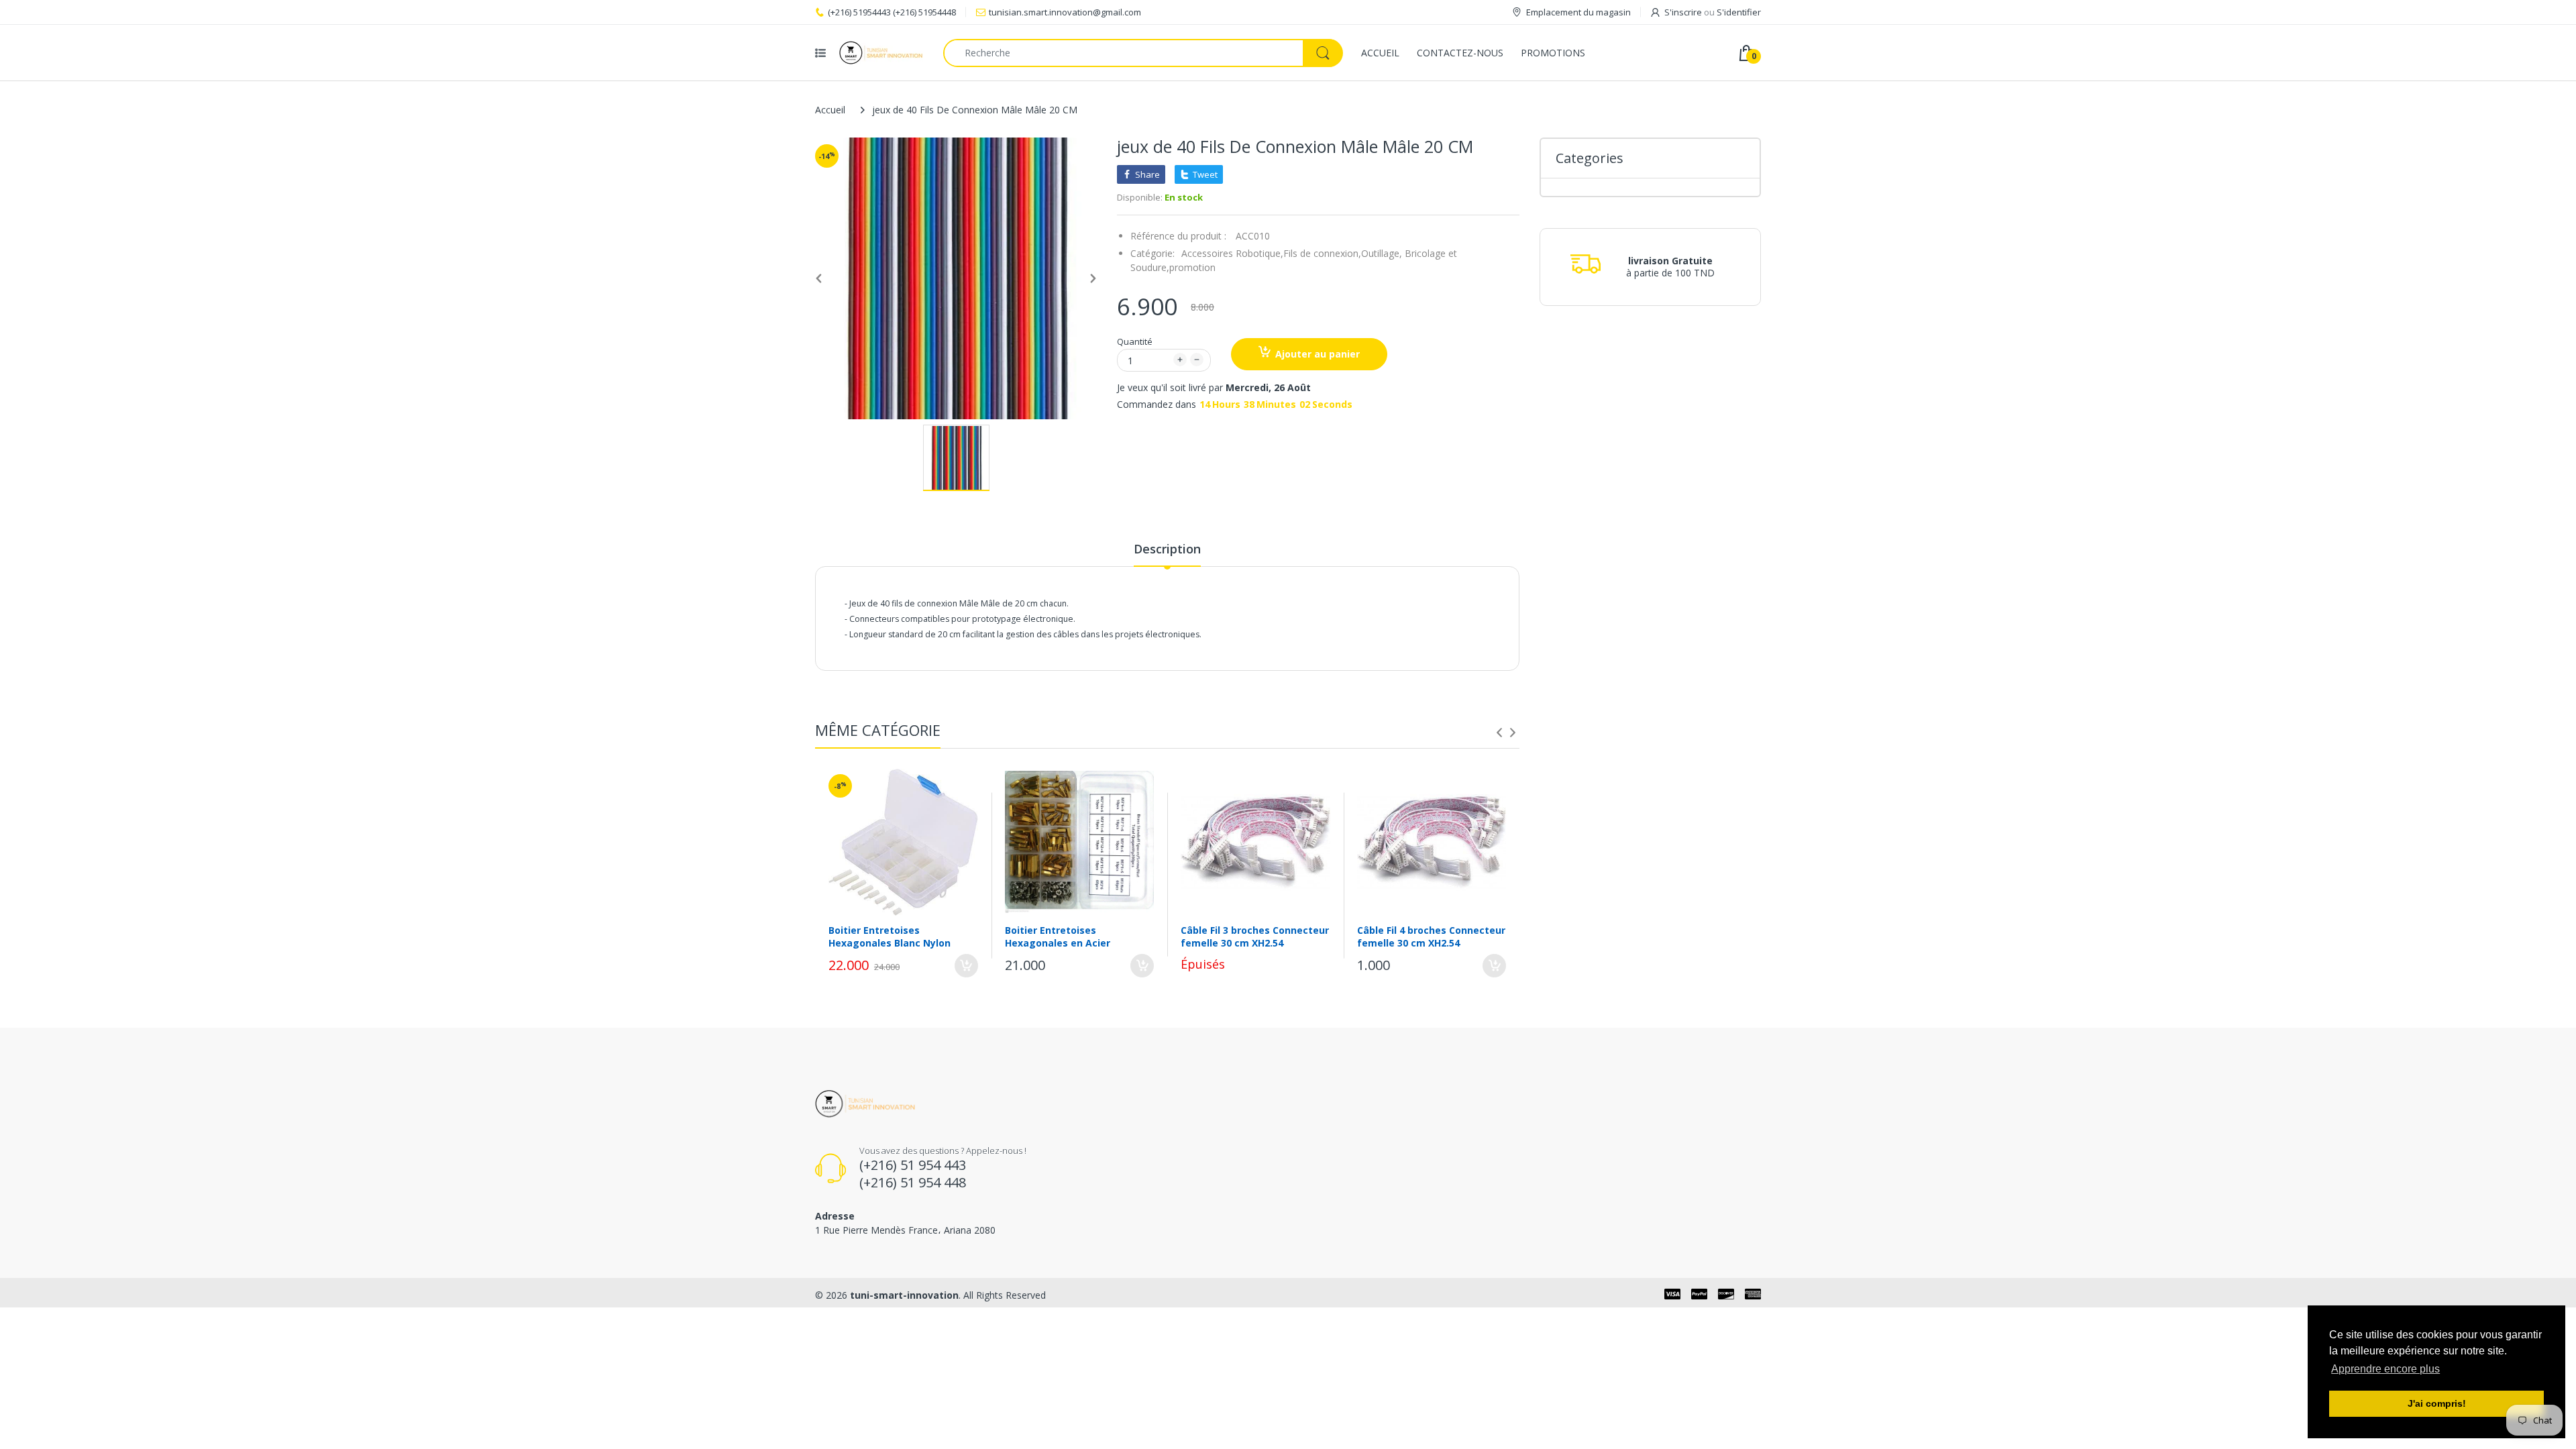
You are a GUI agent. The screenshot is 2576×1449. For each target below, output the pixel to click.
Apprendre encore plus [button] (2385, 1369)
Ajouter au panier (1318, 354)
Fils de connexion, (1322, 253)
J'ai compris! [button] (2437, 1403)
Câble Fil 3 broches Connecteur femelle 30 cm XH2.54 (1255, 936)
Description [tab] (1167, 549)
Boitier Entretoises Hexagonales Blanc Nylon (890, 936)
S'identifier (1739, 12)
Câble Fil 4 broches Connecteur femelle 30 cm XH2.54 (1431, 936)
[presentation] (1499, 733)
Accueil (830, 110)
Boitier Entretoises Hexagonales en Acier (1058, 936)
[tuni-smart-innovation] (881, 53)
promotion (1192, 267)
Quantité (1135, 341)
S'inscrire (1683, 12)
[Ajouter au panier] (966, 966)
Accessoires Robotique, (1232, 253)
